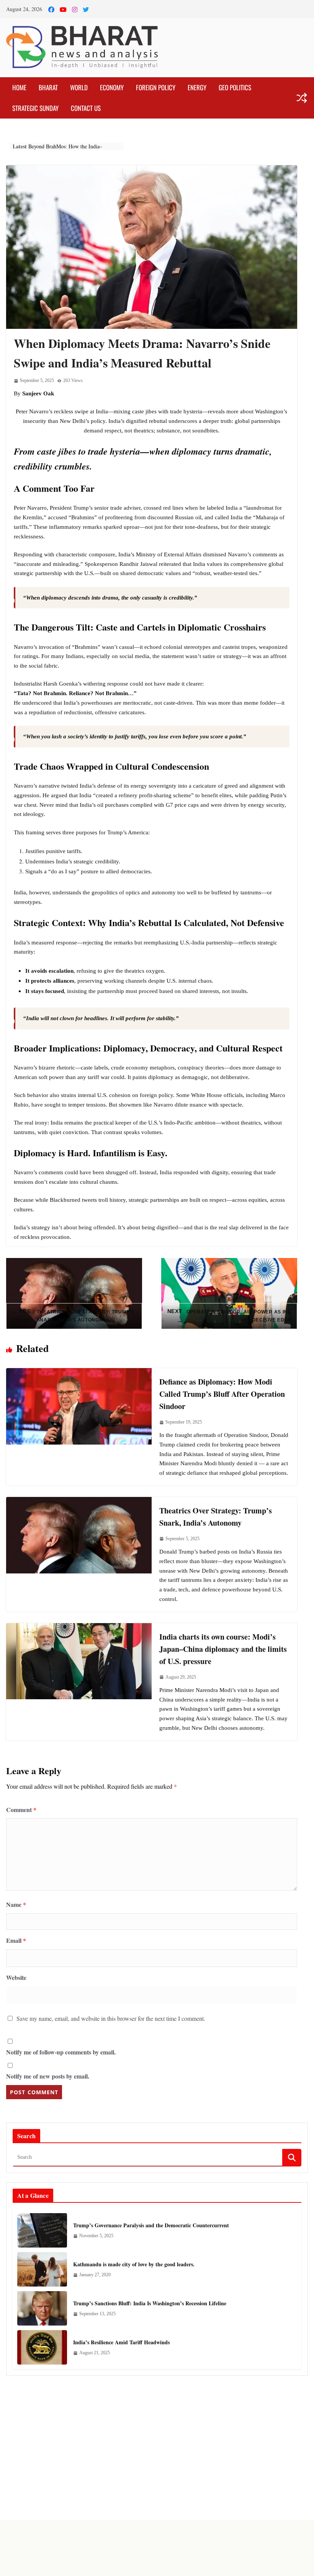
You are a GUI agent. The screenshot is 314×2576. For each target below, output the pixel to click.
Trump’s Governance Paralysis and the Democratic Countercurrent (151, 2225)
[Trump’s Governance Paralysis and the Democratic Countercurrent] (42, 2230)
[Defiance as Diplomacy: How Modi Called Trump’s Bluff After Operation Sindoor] (79, 1373)
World (79, 87)
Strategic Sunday (35, 108)
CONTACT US (86, 108)
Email (16, 1940)
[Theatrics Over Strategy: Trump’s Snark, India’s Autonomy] (79, 1502)
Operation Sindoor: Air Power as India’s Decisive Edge (229, 1316)
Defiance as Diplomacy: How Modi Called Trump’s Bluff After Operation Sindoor (222, 1394)
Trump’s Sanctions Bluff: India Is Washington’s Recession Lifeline (150, 2303)
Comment (21, 1810)
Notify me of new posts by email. (48, 2076)
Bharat (48, 87)
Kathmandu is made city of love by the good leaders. (134, 2264)
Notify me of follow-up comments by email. (61, 2052)
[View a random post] (302, 98)
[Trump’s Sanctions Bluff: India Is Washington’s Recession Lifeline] (42, 2308)
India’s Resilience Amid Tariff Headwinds (121, 2342)
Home (19, 87)
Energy (197, 87)
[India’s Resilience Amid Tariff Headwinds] (42, 2347)
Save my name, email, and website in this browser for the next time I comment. (111, 2018)
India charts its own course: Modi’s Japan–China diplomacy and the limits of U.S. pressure (223, 1649)
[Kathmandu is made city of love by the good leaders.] (42, 2269)
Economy (112, 87)
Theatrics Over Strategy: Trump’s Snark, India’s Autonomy (73, 1316)
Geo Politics (235, 87)
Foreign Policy (156, 87)
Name (16, 1904)
